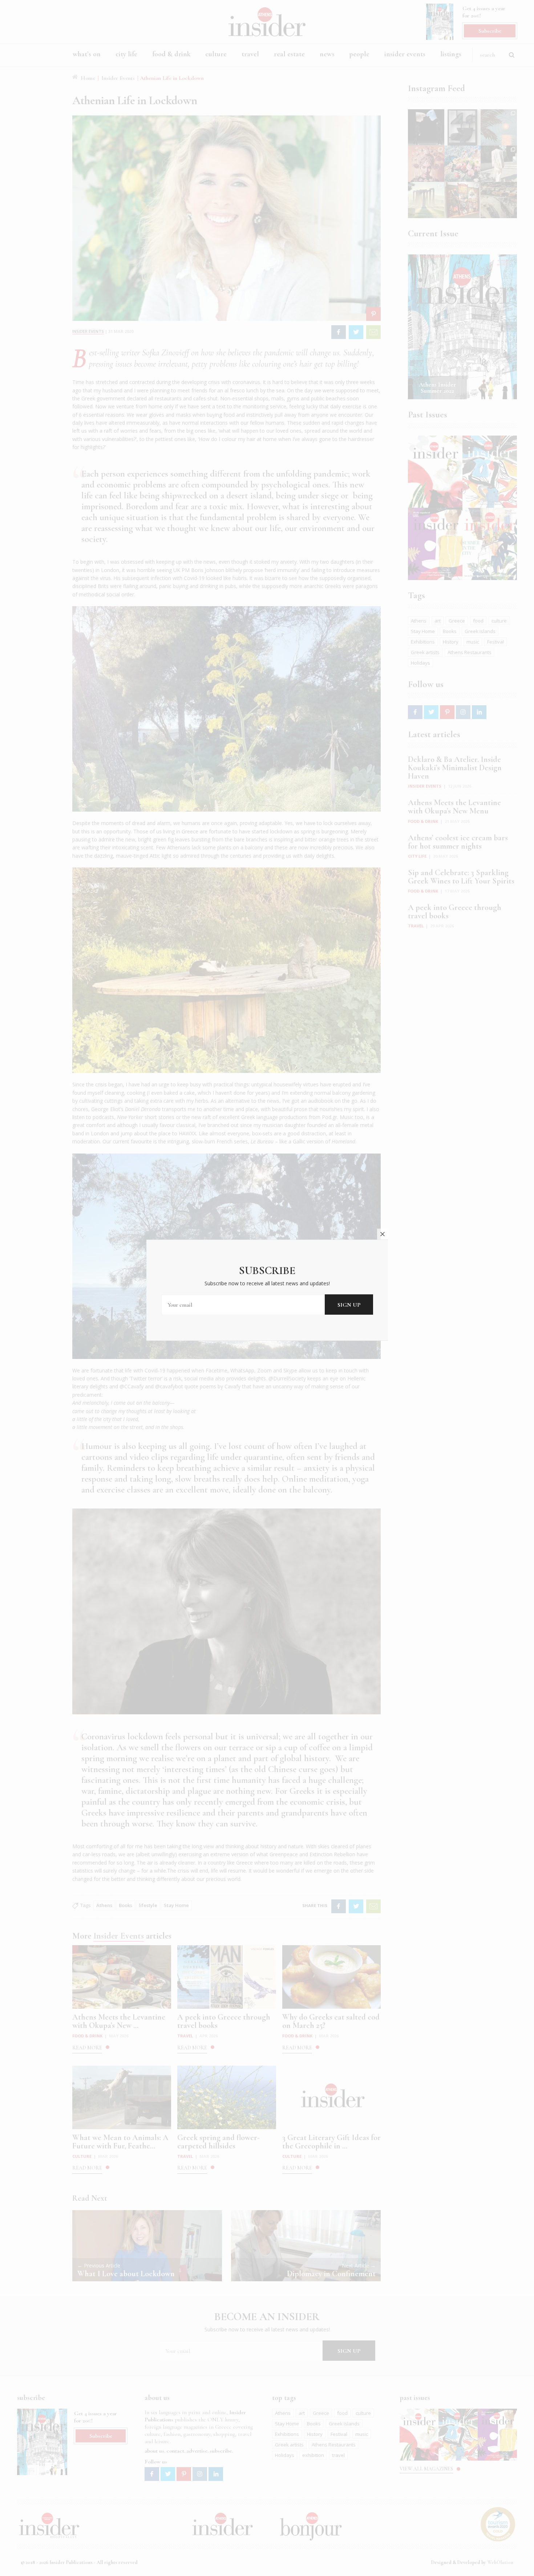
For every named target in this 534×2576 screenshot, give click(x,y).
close (383, 1234)
